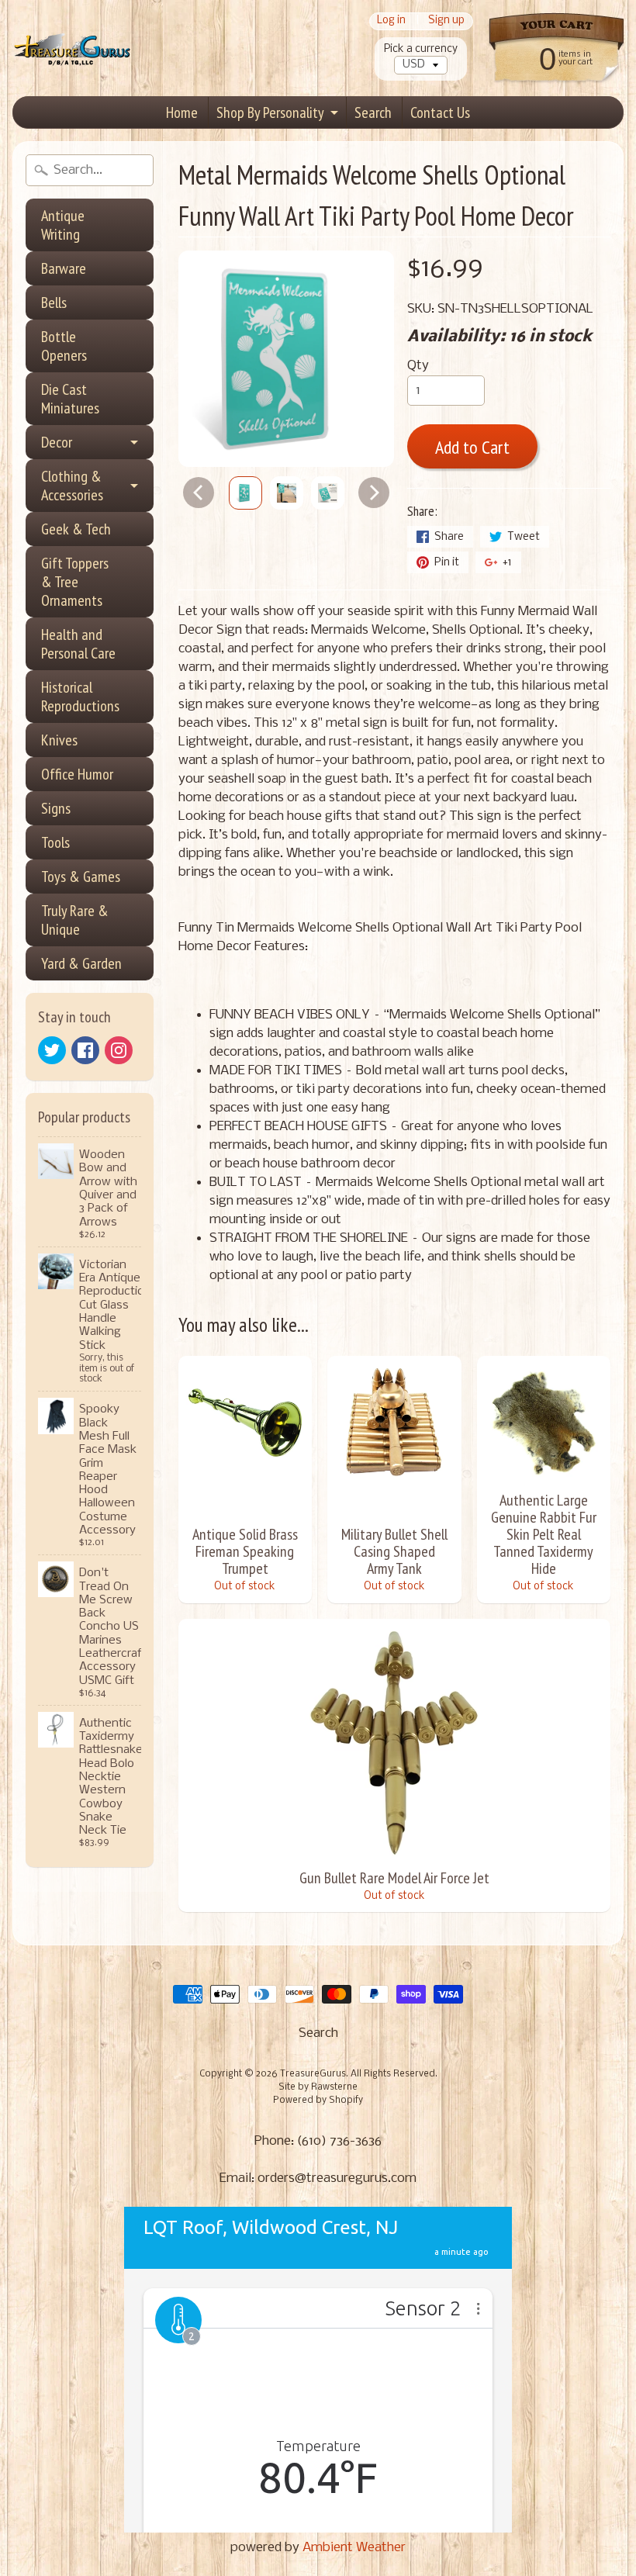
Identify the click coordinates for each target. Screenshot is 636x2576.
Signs (56, 808)
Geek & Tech (76, 529)
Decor (57, 442)
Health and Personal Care (78, 644)
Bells (54, 303)
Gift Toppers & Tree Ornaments (75, 582)
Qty (418, 366)
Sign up (446, 21)
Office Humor (77, 774)
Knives (59, 740)
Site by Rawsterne (318, 2087)
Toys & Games (81, 877)
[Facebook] (85, 1050)
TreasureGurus (313, 2074)
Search (373, 112)
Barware (64, 268)
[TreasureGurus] (73, 48)
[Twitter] (52, 1050)
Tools (55, 842)
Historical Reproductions (80, 697)
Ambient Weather (354, 2548)
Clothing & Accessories (72, 486)
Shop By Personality (270, 112)
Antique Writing (63, 225)
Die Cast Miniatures (70, 399)
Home (182, 112)
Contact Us (440, 112)
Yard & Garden (81, 963)
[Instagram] (119, 1050)
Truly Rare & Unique (75, 920)
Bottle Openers (64, 346)
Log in (391, 21)
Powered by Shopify (318, 2101)
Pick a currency (421, 49)
